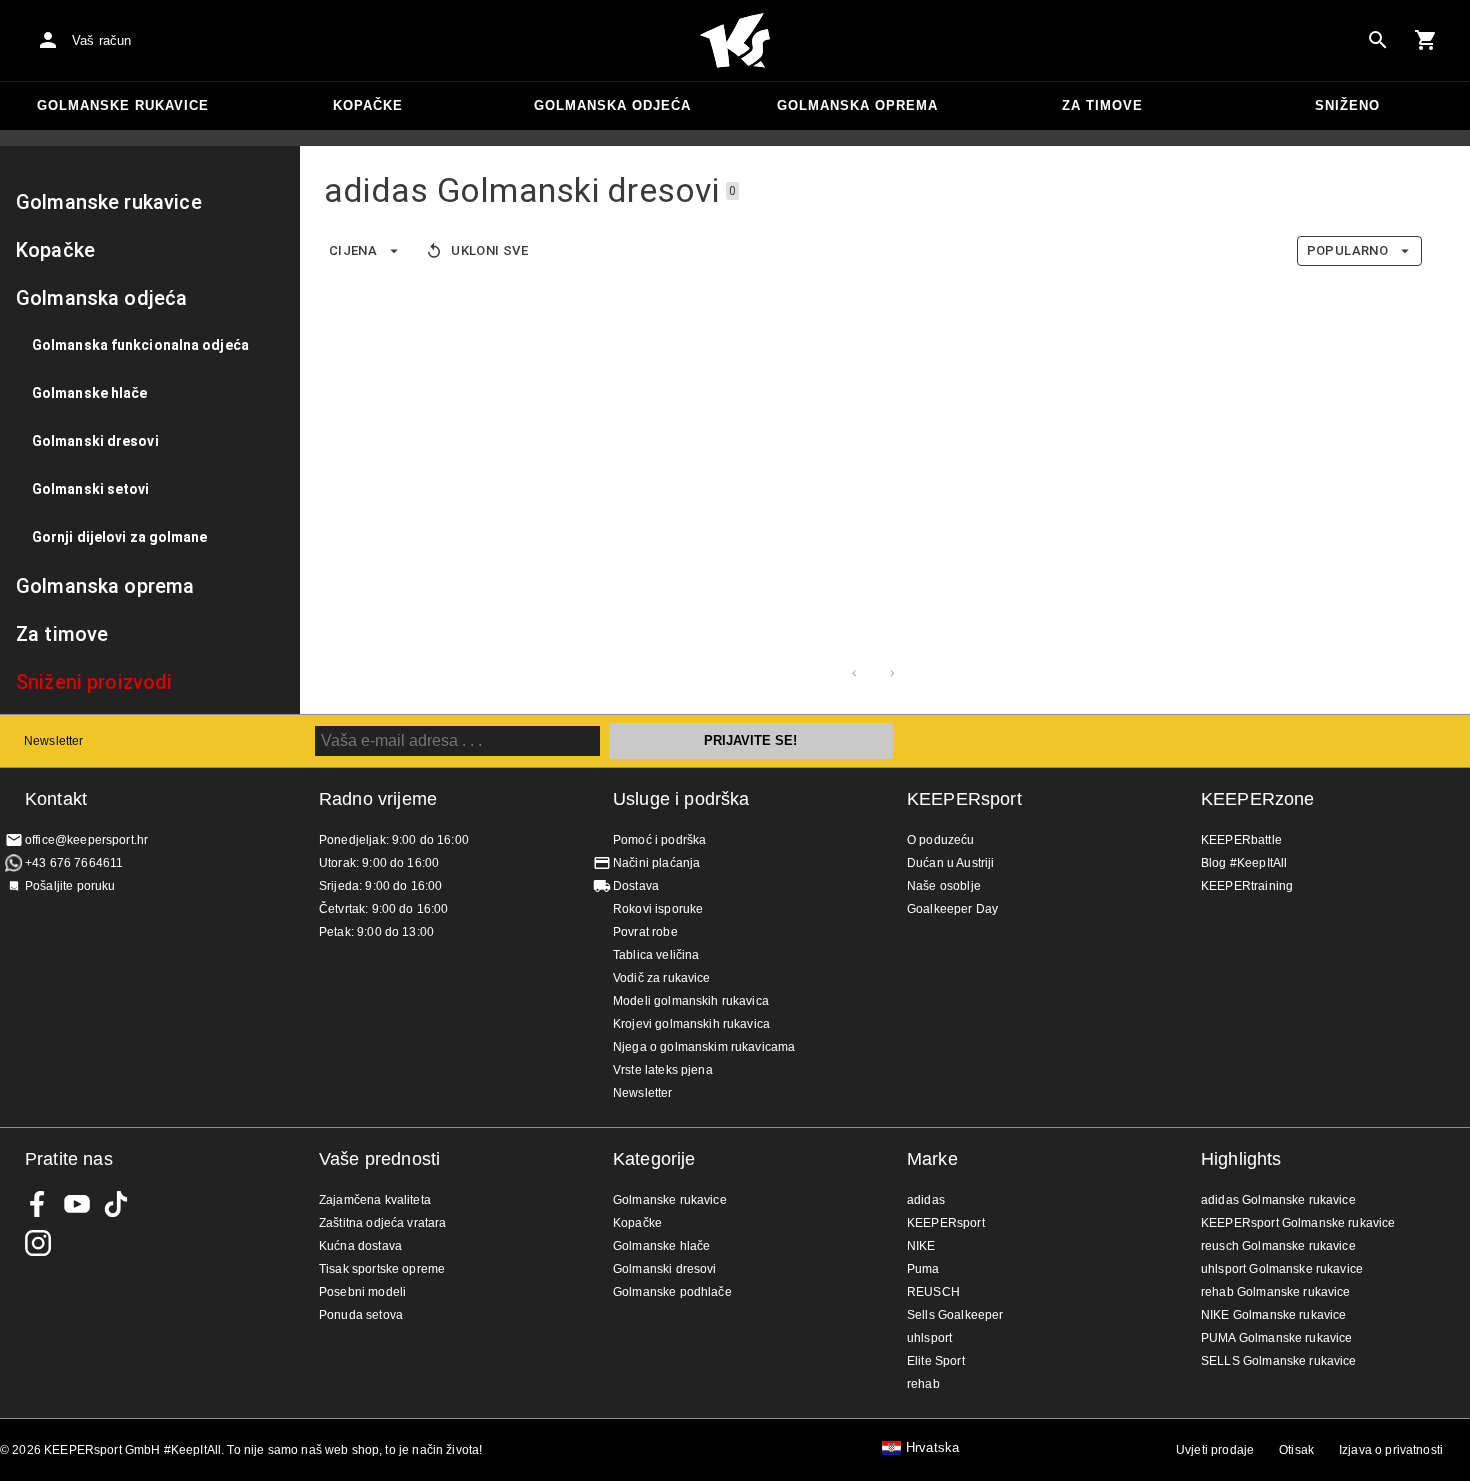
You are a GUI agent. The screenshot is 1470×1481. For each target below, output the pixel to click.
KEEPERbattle (1241, 840)
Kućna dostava (360, 1246)
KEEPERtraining (1247, 886)
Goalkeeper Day (952, 909)
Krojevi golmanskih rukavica (691, 1024)
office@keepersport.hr (86, 840)
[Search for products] (1378, 40)
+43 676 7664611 (74, 863)
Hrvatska (932, 1448)
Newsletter (54, 741)
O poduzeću (941, 840)
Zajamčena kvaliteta (375, 1200)
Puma (923, 1269)
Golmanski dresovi (665, 1269)
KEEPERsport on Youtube (77, 1204)
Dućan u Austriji (950, 863)
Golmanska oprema (857, 105)
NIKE (921, 1246)
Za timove (1102, 105)
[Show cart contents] (1426, 40)
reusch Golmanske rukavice (1278, 1246)
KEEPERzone (1258, 799)
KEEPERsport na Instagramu (38, 1243)
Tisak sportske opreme (382, 1269)
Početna (735, 41)
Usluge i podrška (681, 799)
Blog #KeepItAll (1244, 863)
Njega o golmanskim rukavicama (704, 1047)
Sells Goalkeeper (955, 1315)
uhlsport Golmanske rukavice (1282, 1269)
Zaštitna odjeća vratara (382, 1223)
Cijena (353, 250)
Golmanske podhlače (672, 1292)
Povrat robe (645, 932)
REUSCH (933, 1292)
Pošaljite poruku (70, 886)
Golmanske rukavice (123, 105)
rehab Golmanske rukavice (1276, 1292)
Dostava (636, 886)
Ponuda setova (361, 1315)
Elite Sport (936, 1361)
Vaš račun (101, 40)
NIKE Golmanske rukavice (1273, 1315)
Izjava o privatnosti (1391, 1450)
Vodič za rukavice (662, 978)
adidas (926, 1200)
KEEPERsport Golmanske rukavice (1298, 1223)
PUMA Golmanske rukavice (1276, 1338)
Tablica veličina (656, 955)
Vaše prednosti (379, 1159)
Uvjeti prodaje (1215, 1450)
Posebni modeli (362, 1292)
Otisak (1296, 1450)
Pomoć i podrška (659, 840)
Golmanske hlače (661, 1246)
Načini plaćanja (656, 863)
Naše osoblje (944, 886)
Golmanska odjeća (612, 105)
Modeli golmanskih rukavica (691, 1001)
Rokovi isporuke (658, 909)
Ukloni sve (489, 250)
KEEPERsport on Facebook (38, 1204)
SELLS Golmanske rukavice (1279, 1361)
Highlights (1241, 1159)
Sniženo (1347, 105)
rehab (923, 1384)
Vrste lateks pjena (663, 1070)
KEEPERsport (964, 799)
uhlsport (929, 1338)
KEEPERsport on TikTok (116, 1204)
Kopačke (368, 105)
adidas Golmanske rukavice (1278, 1200)
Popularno (1347, 250)
